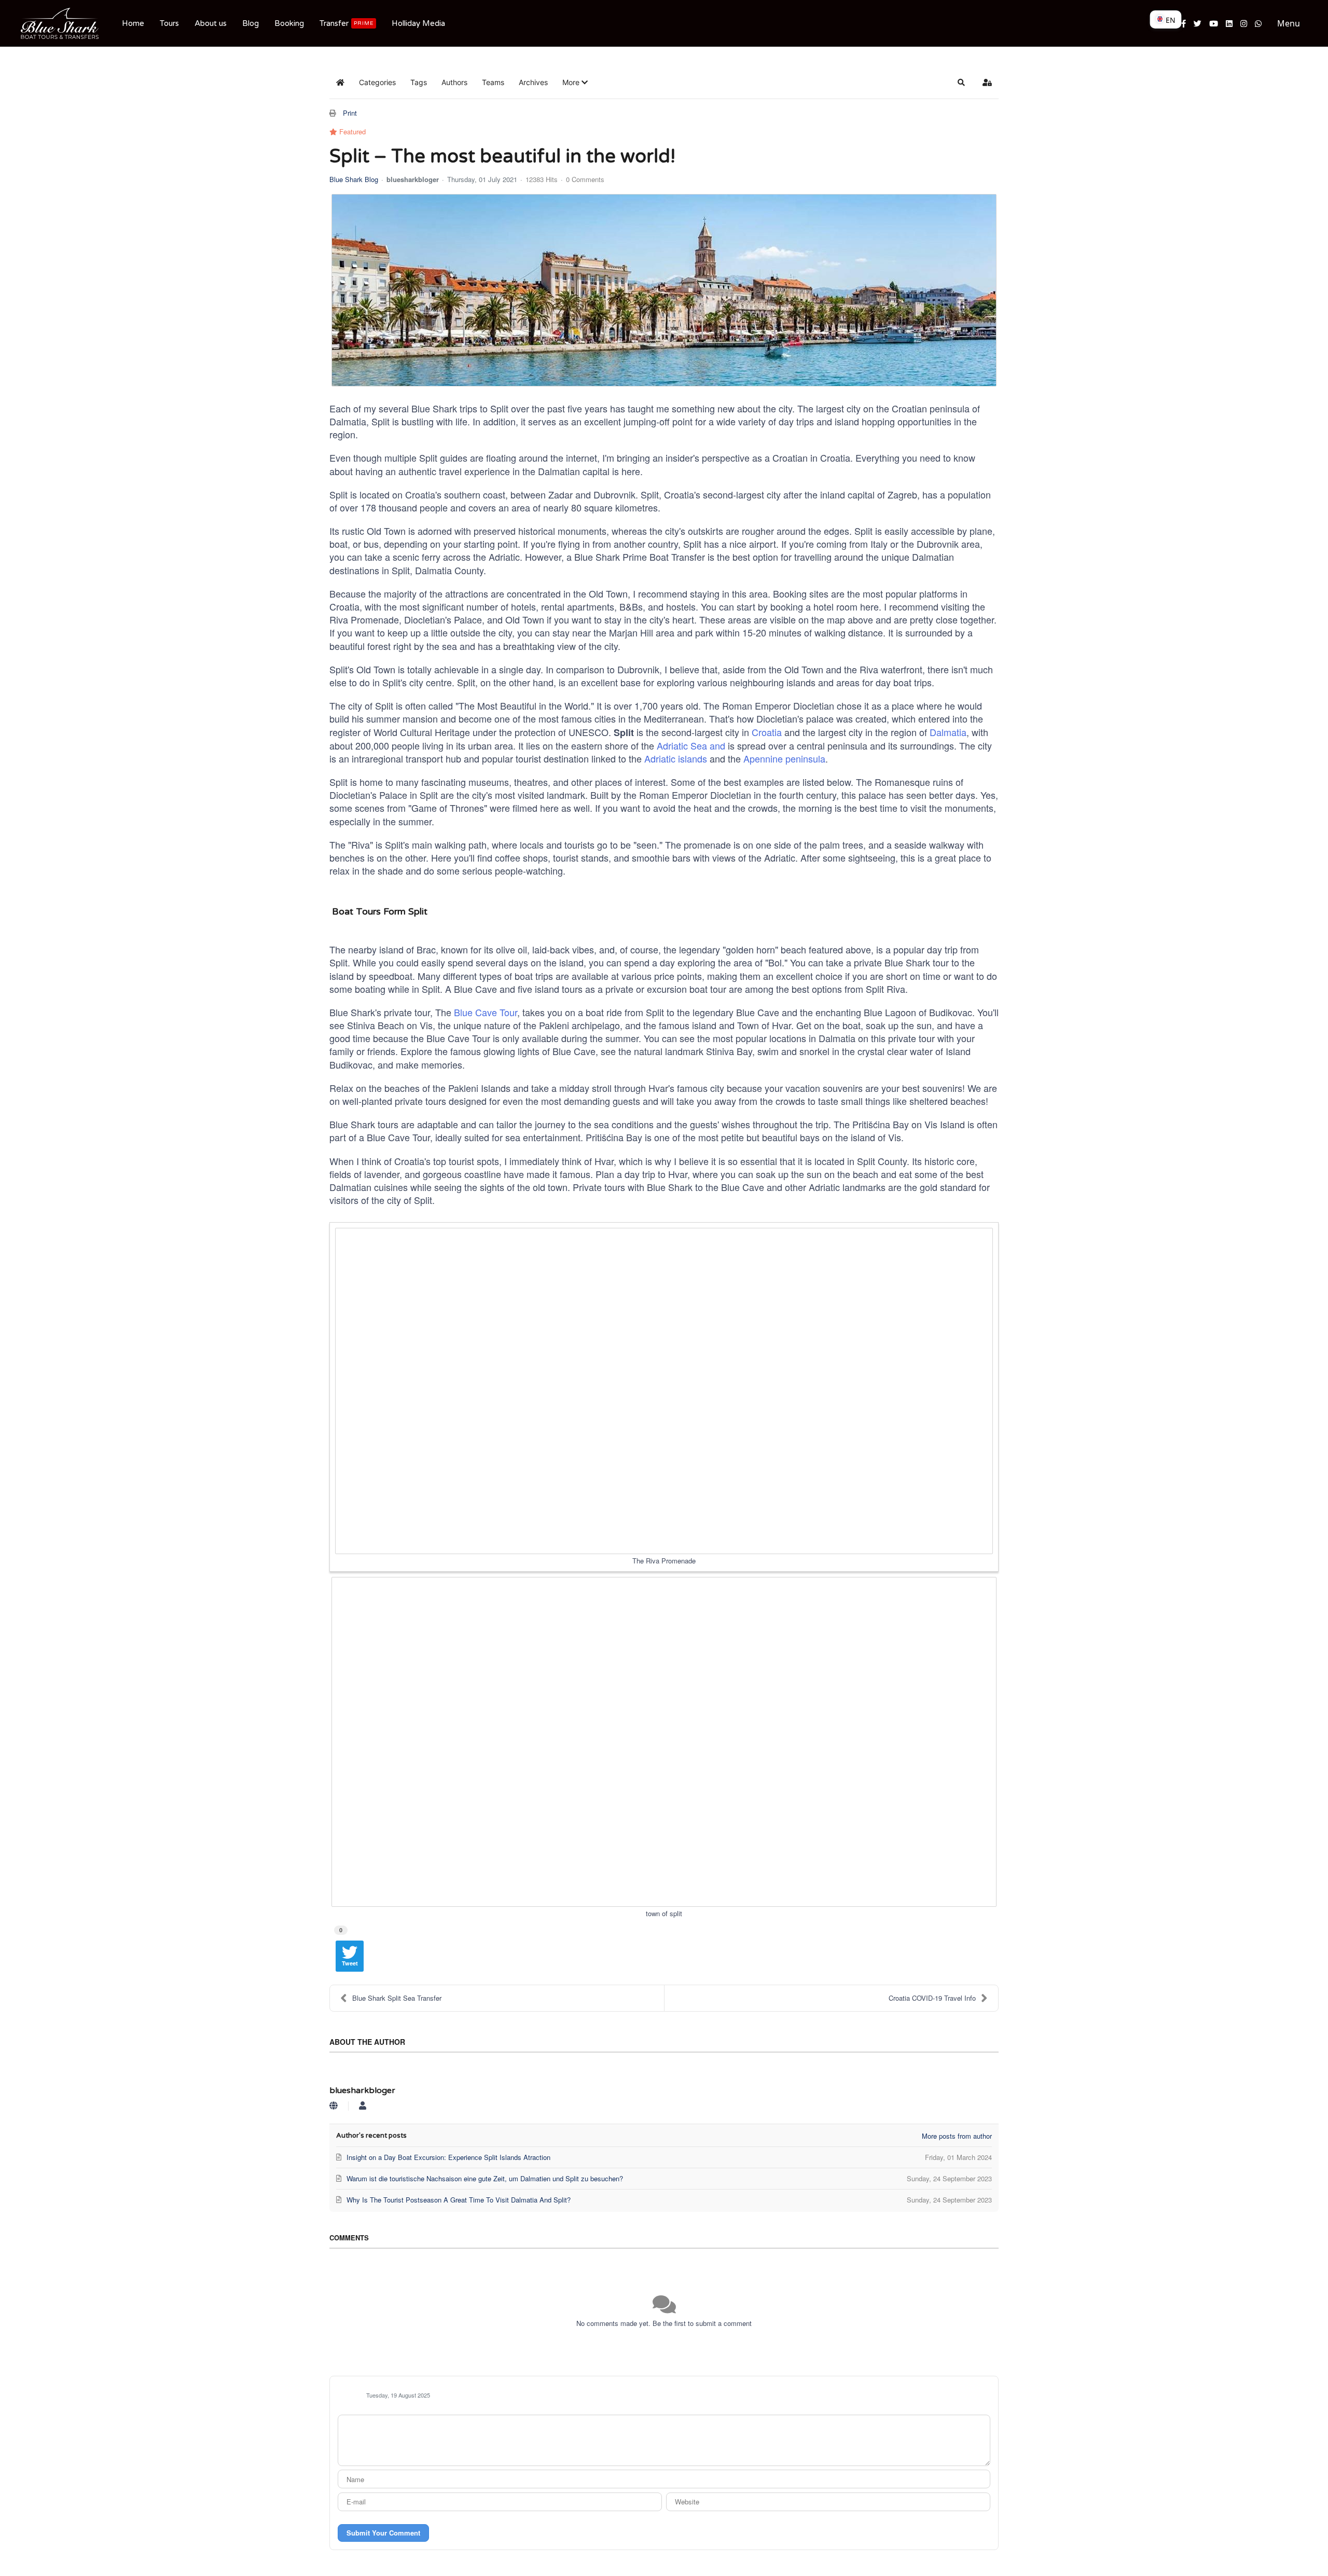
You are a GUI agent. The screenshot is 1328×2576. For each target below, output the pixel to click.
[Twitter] (1198, 23)
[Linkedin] (1229, 23)
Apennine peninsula (784, 758)
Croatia (767, 732)
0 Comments (585, 179)
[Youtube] (1214, 23)
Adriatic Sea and (691, 745)
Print (350, 113)
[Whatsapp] (1258, 23)
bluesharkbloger (413, 179)
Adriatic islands (676, 758)
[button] (575, 82)
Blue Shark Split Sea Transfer (397, 1998)
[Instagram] (1244, 23)
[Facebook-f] (1184, 23)
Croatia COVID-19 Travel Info (932, 1998)
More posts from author (957, 2136)
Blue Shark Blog (354, 179)
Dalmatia (948, 732)
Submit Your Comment (383, 2533)
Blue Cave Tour (486, 1012)
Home (133, 23)
